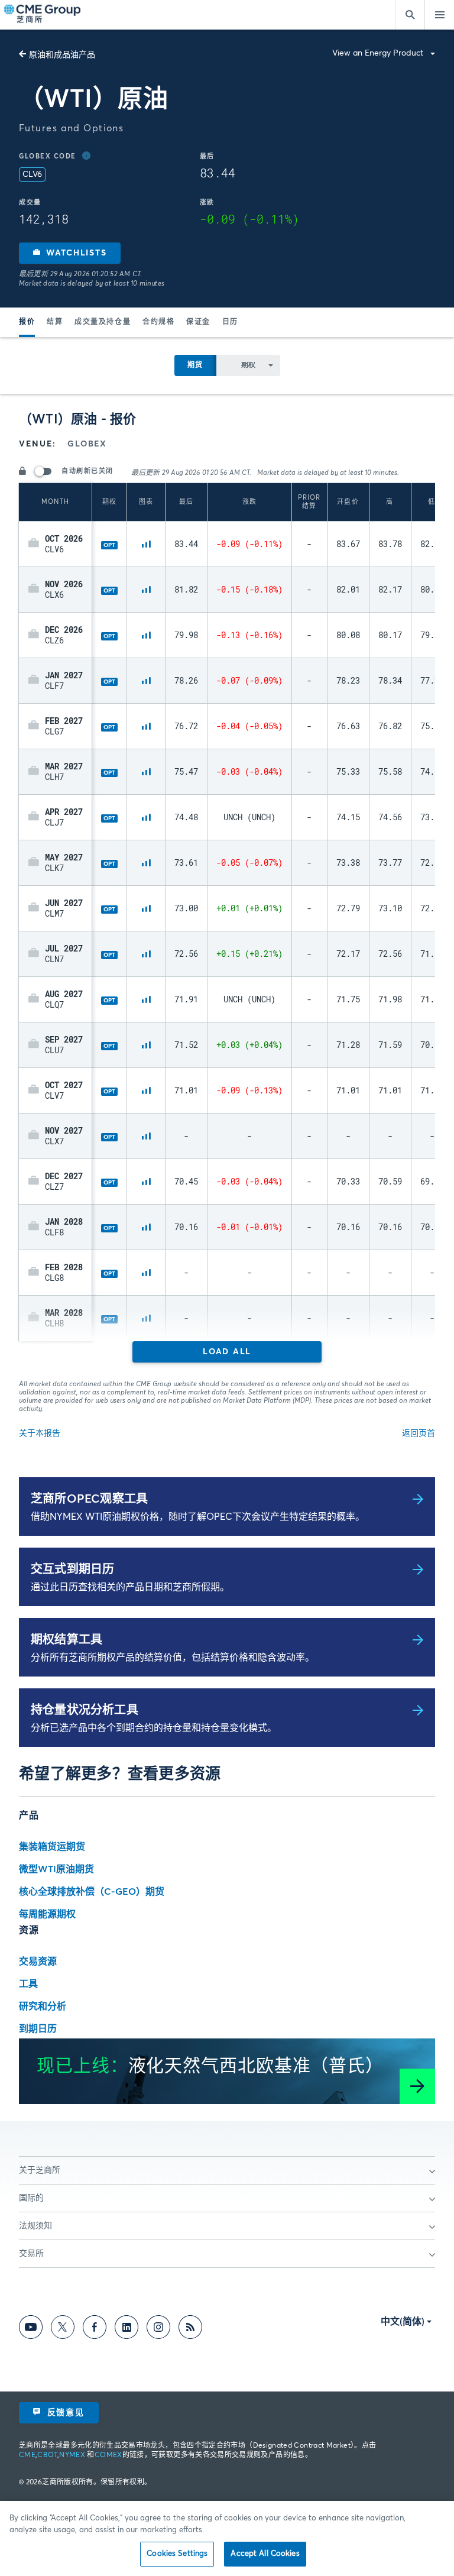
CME (27, 2455)
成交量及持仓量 (103, 322)
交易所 (31, 2254)
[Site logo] (43, 15)
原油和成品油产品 (62, 55)
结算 (55, 322)
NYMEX (72, 2455)
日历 (230, 322)
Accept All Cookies (265, 2554)
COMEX (108, 2455)
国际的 (31, 2198)
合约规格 (158, 322)
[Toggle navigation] (439, 15)
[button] (70, 253)
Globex (87, 444)
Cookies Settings (177, 2554)
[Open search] (410, 15)
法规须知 (35, 2226)
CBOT (47, 2455)
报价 (27, 322)
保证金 (198, 322)
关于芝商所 (40, 2170)
